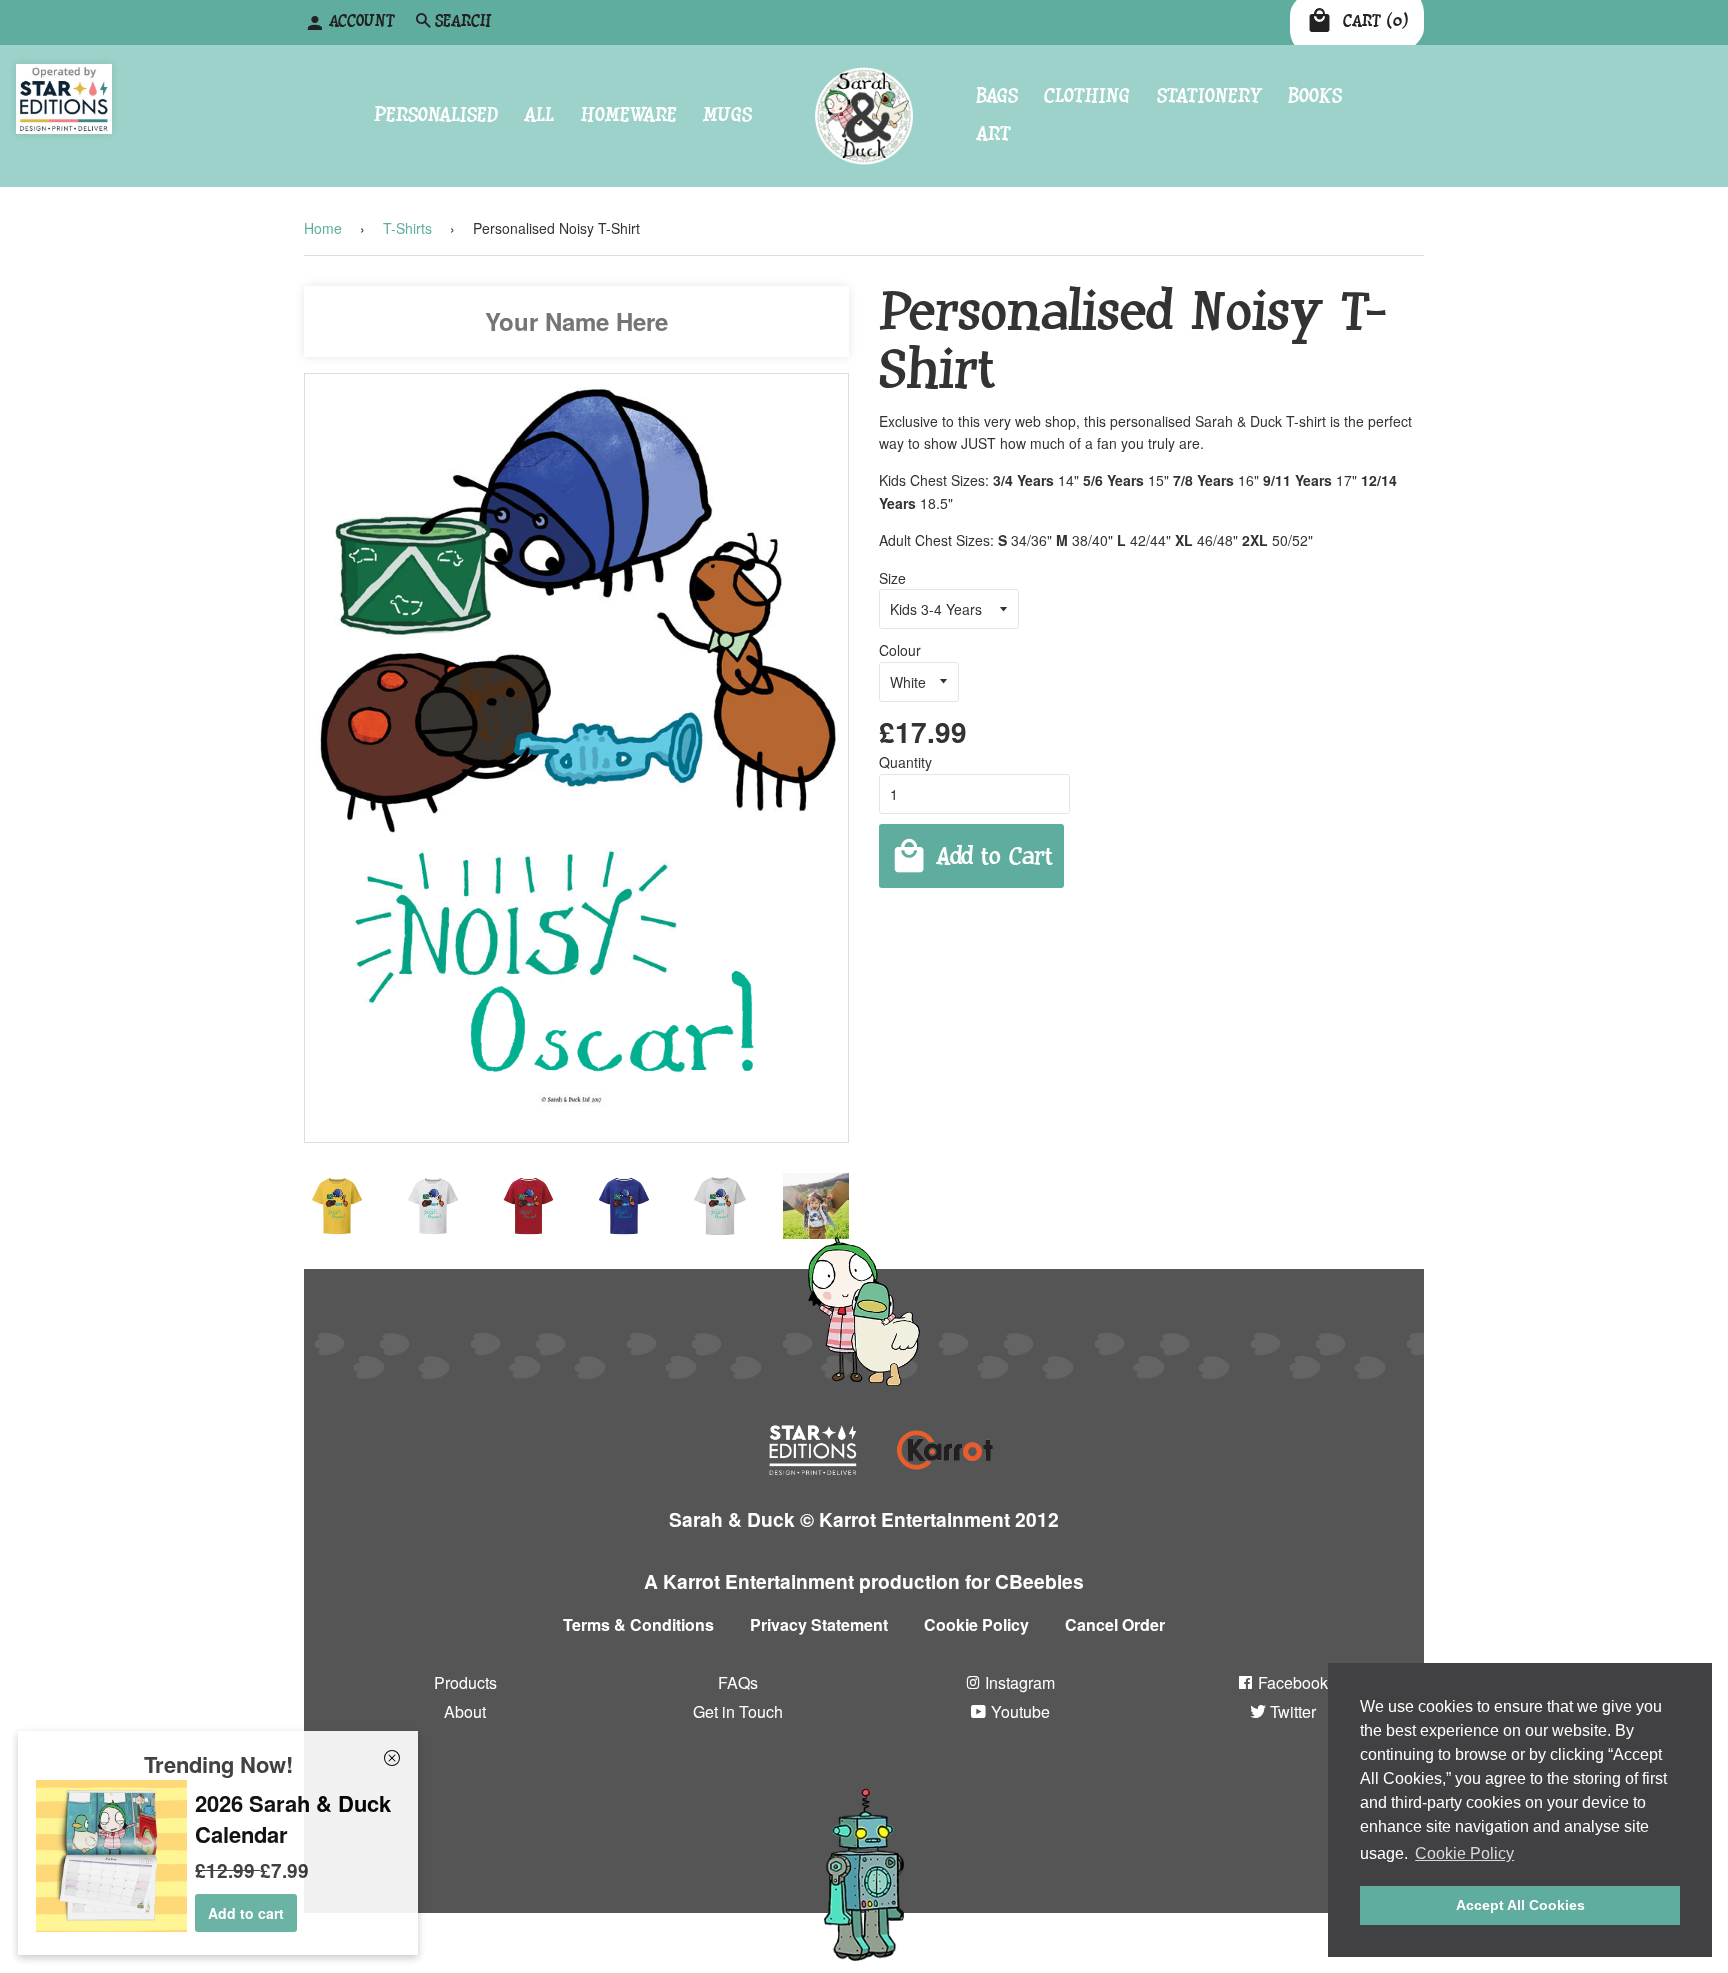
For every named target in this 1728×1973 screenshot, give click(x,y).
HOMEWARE (629, 115)
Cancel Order (1115, 1624)
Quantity (905, 762)
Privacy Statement (819, 1624)
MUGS (727, 115)
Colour (900, 650)
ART (993, 134)
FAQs (738, 1681)
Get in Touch (738, 1710)
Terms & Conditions (638, 1624)
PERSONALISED (436, 115)
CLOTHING (1087, 95)
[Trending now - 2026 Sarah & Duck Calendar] (111, 1926)
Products (465, 1681)
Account (362, 21)
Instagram (1018, 1681)
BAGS (997, 95)
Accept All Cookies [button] (1520, 1905)
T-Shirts (407, 228)
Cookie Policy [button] (1464, 1853)
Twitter (1291, 1710)
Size (892, 577)
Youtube (1018, 1710)
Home (323, 228)
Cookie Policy (976, 1624)
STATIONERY (1209, 95)
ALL (539, 115)
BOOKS (1315, 95)
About (465, 1710)
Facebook (1291, 1681)
